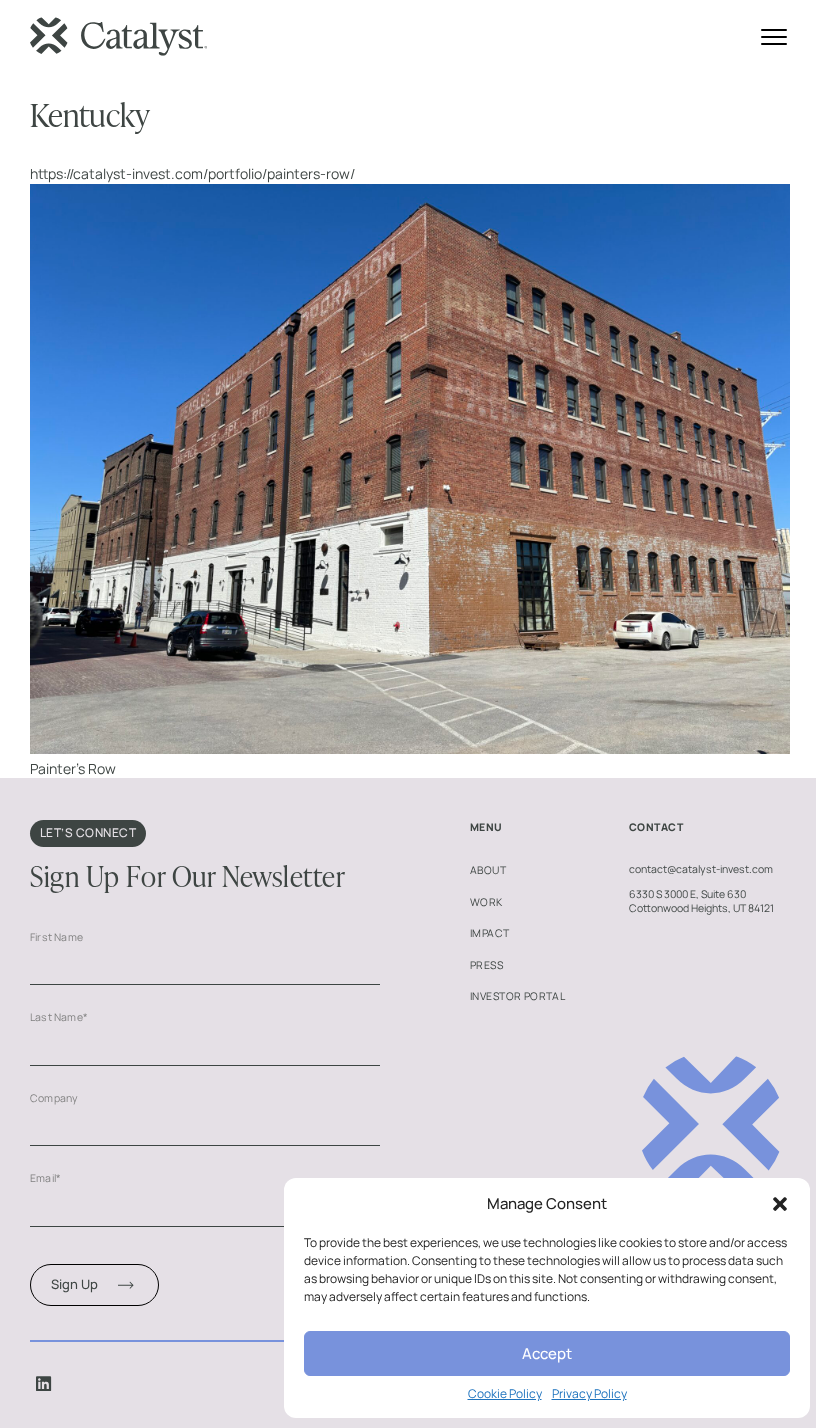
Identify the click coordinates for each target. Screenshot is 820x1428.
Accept (547, 1353)
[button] (780, 1204)
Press (486, 965)
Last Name (59, 1017)
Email (45, 1178)
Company (54, 1098)
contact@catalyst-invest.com (701, 869)
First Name (56, 937)
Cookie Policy (505, 1394)
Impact (490, 933)
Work (486, 902)
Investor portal (517, 996)
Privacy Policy (589, 1394)
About (488, 870)
